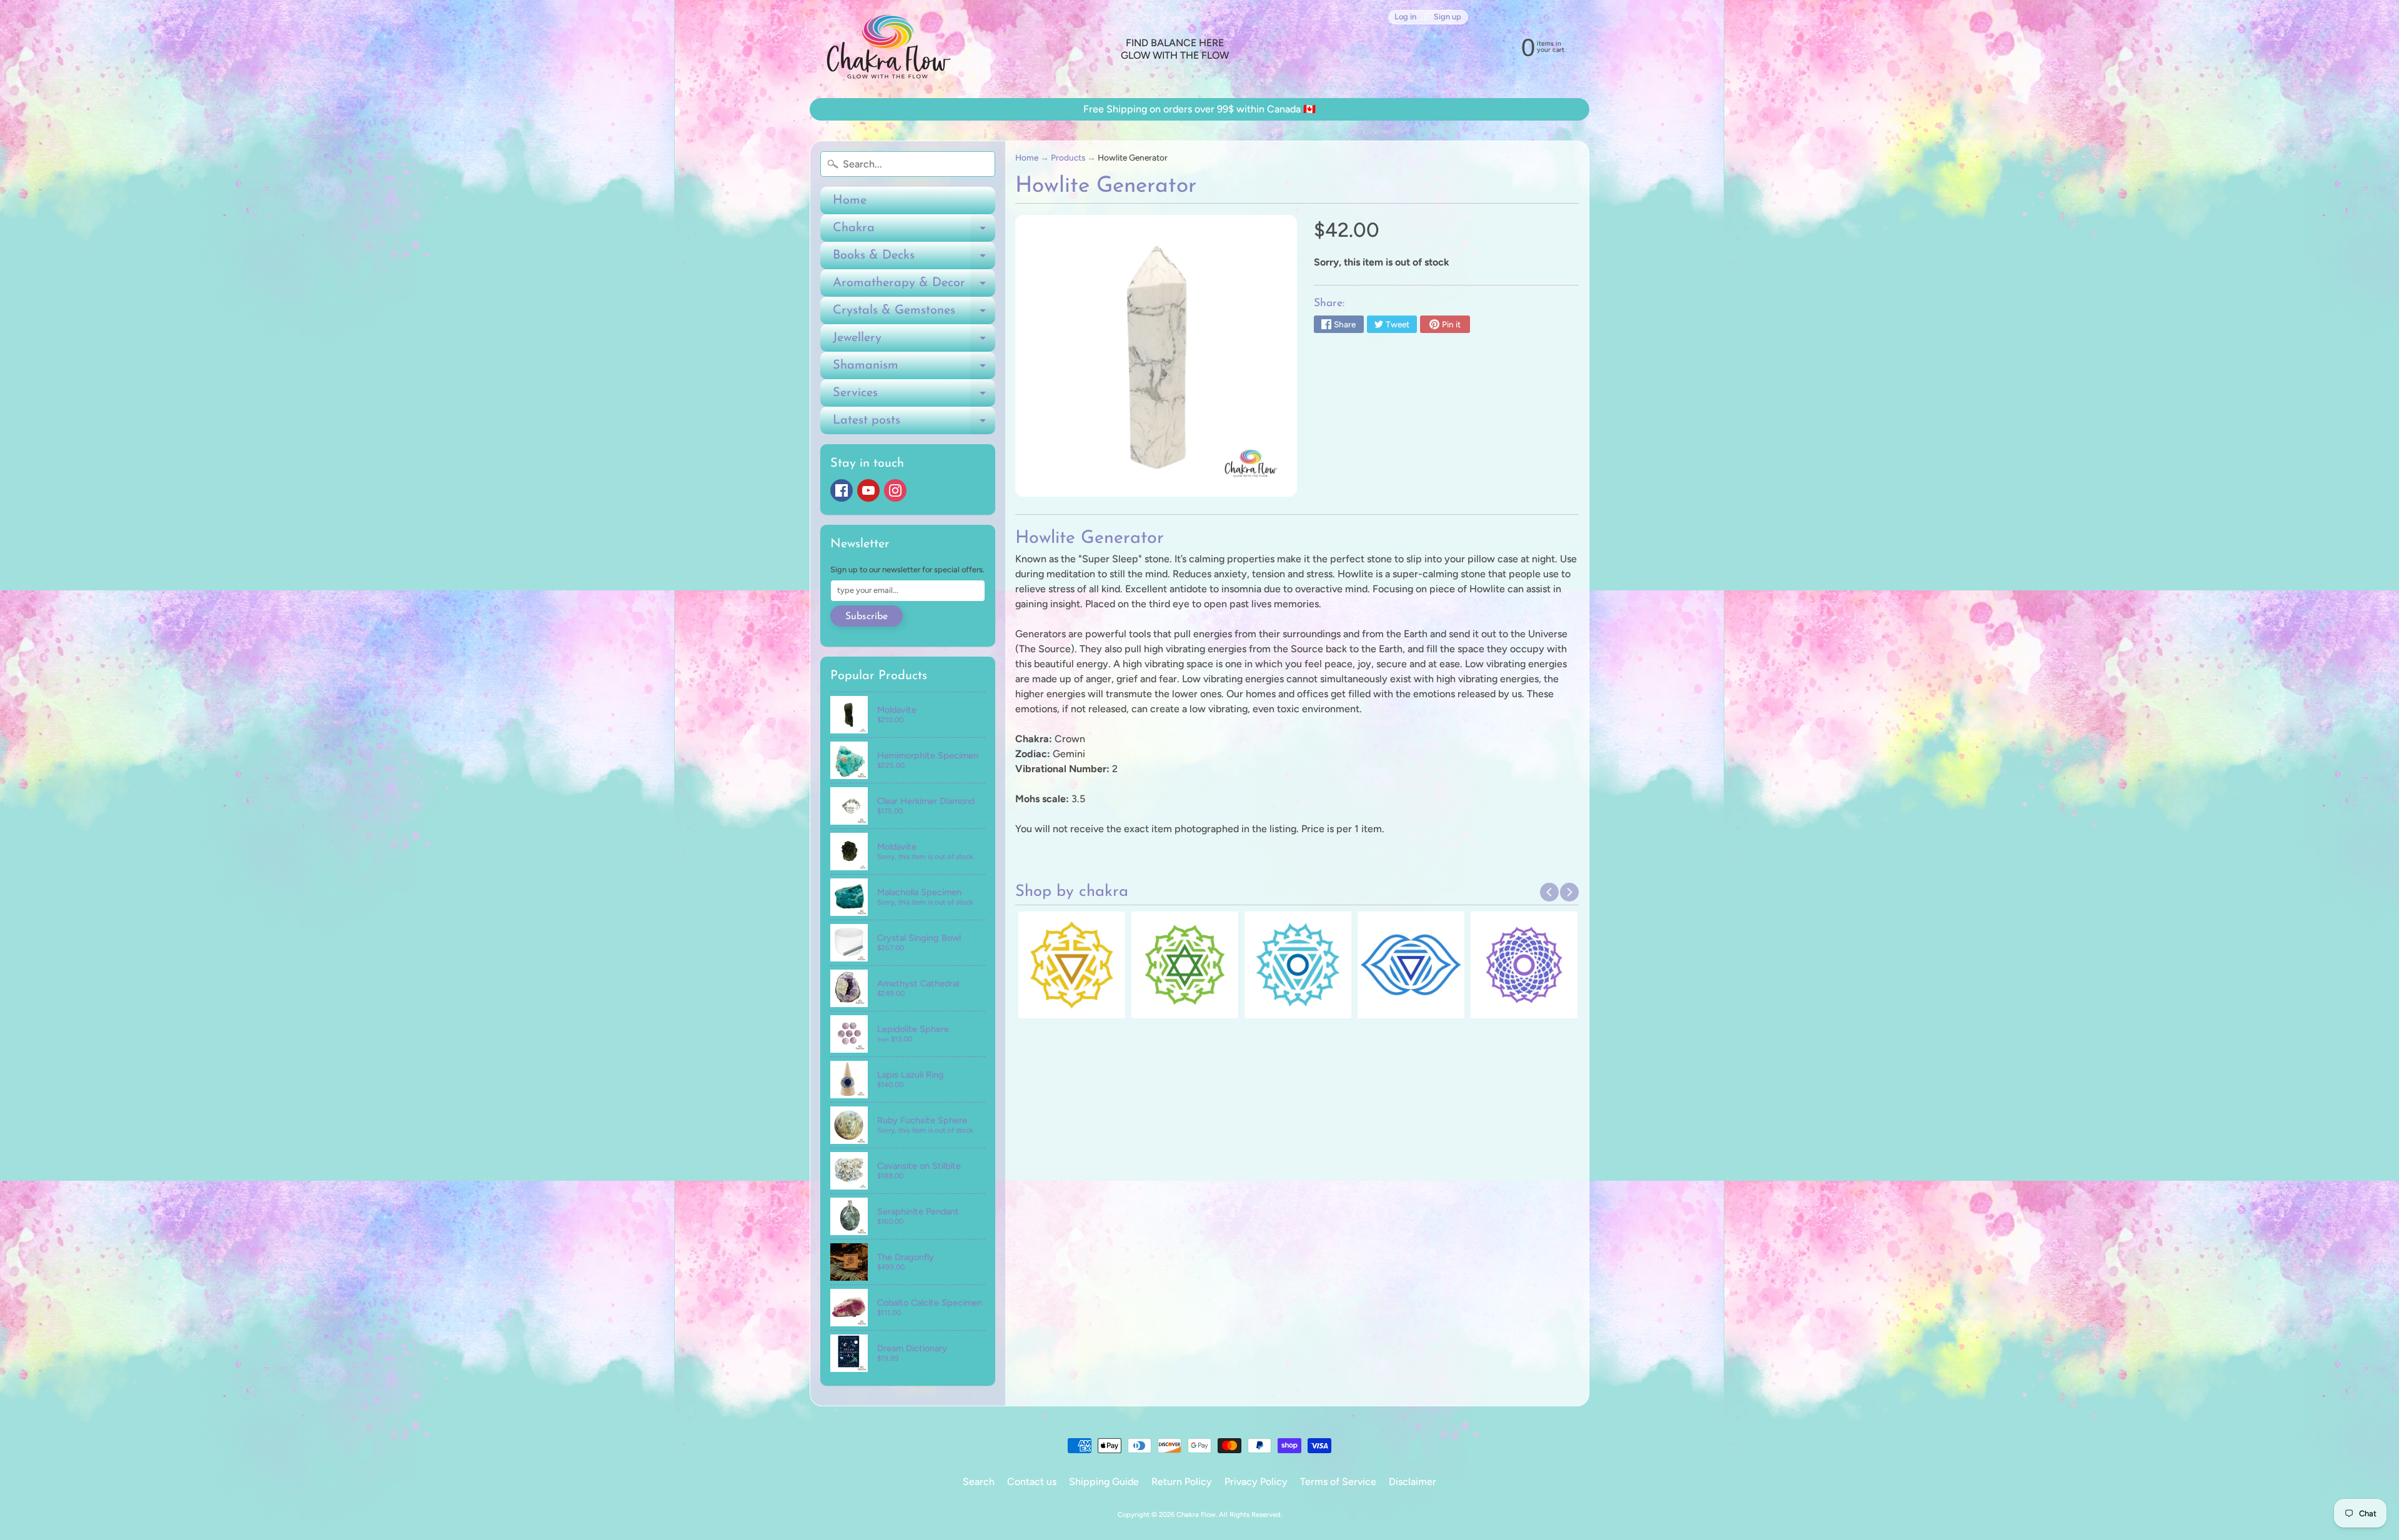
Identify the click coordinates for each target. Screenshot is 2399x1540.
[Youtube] (868, 490)
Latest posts (914, 424)
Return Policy (1182, 1482)
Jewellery (914, 342)
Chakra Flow (1196, 1514)
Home (850, 201)
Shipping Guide (1104, 1482)
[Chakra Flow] (888, 49)
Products (1068, 157)
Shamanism (914, 369)
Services (914, 397)
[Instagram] (895, 490)
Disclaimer (1413, 1482)
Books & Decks (914, 259)
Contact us (1032, 1482)
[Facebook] (842, 490)
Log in (1405, 17)
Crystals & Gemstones (914, 314)
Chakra (914, 232)
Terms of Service (1338, 1482)
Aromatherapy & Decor (914, 287)
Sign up (1448, 17)
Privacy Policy (1256, 1482)
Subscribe (867, 617)
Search (979, 1482)
